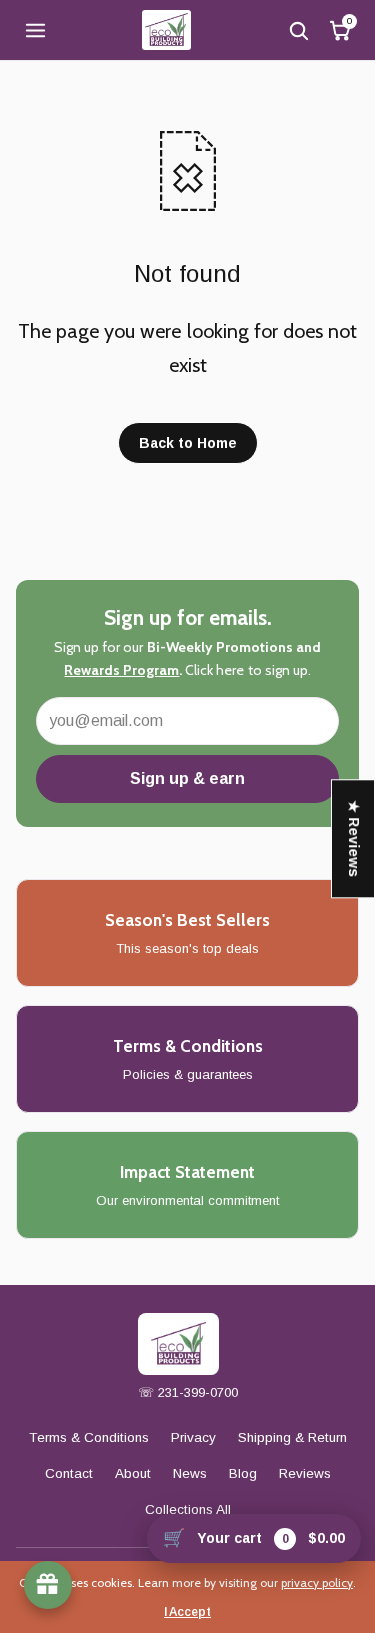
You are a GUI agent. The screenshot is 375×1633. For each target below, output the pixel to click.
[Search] (298, 30)
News (190, 1473)
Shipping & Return (292, 1437)
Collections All (188, 1509)
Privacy (193, 1437)
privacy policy (317, 1582)
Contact (69, 1473)
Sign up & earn (187, 778)
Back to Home (188, 443)
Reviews (305, 1473)
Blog (243, 1473)
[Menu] (35, 30)
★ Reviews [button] (354, 838)
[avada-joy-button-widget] (48, 1585)
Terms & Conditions (89, 1437)
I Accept (187, 1612)
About (133, 1473)
